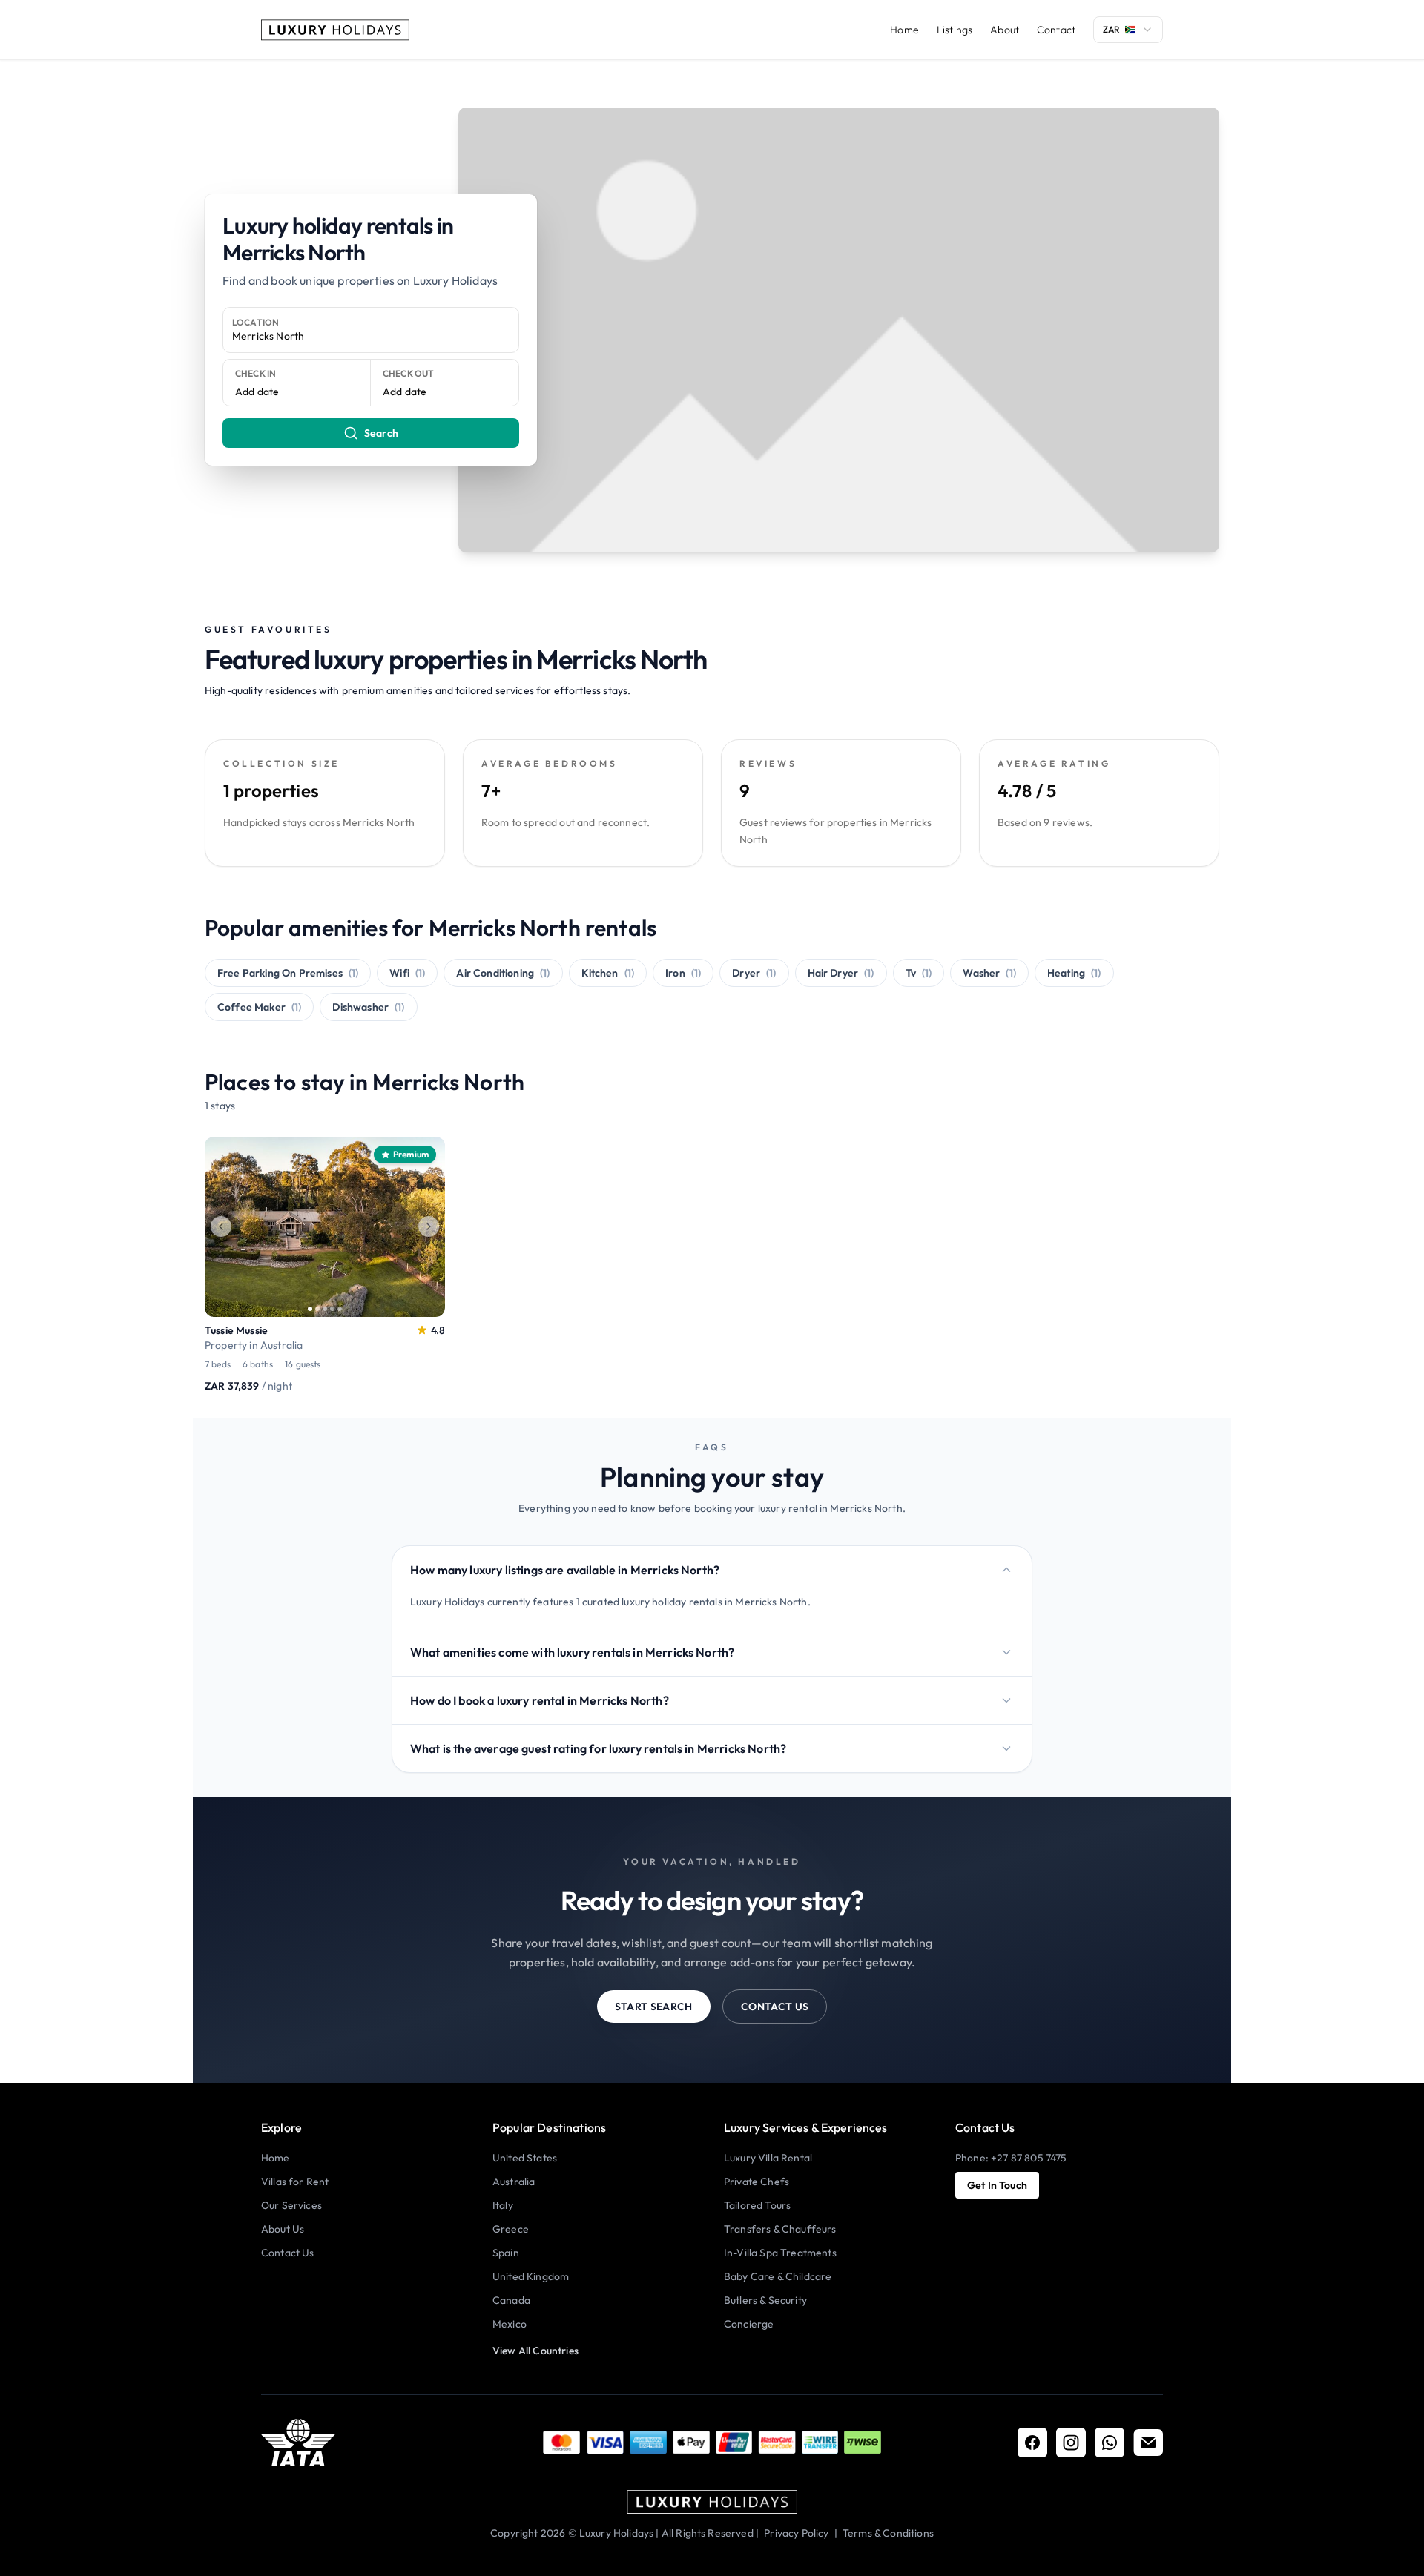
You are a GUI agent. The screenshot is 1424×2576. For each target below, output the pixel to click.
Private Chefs (756, 2182)
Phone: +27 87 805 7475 (1011, 2158)
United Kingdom (531, 2276)
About (1005, 30)
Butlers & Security (765, 2300)
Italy (503, 2205)
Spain (506, 2253)
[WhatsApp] (1110, 2443)
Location (256, 322)
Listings (955, 30)
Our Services (291, 2205)
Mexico (510, 2324)
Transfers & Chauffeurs (780, 2229)
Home (904, 30)
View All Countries (535, 2351)
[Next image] (429, 1226)
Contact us (775, 2007)
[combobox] (1128, 30)
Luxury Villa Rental (768, 2158)
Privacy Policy (796, 2533)
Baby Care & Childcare (778, 2276)
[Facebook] (1032, 2443)
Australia (514, 2182)
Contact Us (288, 2253)
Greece (511, 2229)
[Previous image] (221, 1226)
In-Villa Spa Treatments (780, 2253)
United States (525, 2158)
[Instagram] (1071, 2443)
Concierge (749, 2324)
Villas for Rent (295, 2182)
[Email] (1148, 2443)
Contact (1056, 30)
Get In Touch (997, 2185)
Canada (511, 2300)
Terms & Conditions (888, 2533)
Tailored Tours (757, 2205)
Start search (654, 2007)
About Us (283, 2229)
